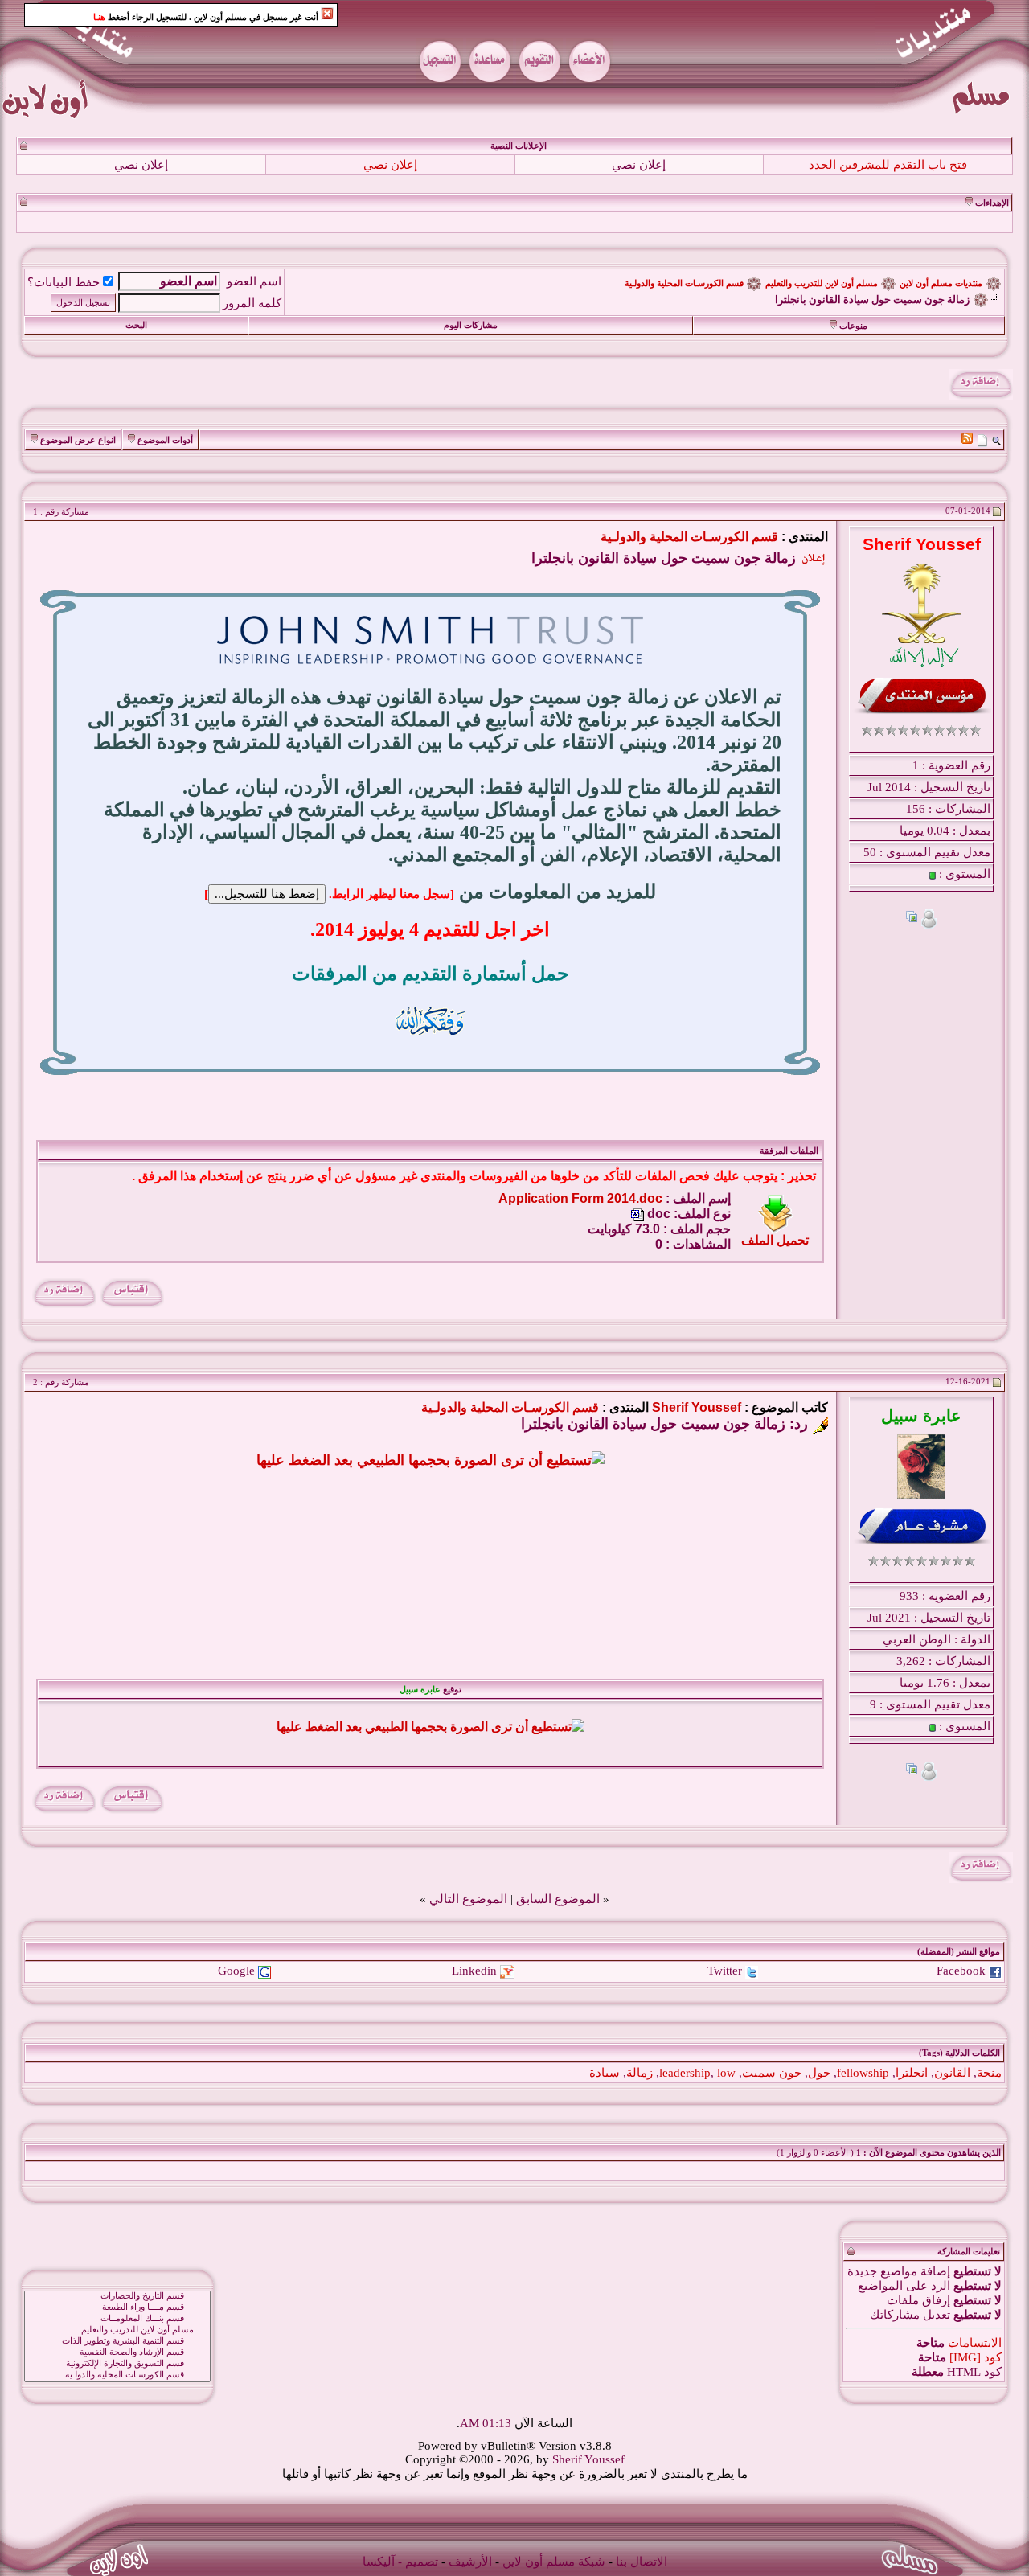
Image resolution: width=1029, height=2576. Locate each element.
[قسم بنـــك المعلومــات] (117, 2319)
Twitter (725, 1971)
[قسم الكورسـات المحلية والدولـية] (117, 2375)
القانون (952, 2073)
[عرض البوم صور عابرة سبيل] (912, 1771)
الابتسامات (975, 2343)
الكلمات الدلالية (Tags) (959, 2053)
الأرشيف (470, 2562)
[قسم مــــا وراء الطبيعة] (117, 2307)
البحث (136, 325)
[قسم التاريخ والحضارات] (117, 2296)
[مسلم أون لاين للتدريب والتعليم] (117, 2330)
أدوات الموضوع (165, 440)
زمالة (640, 2073)
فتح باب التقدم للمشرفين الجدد (888, 165)
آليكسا (379, 2562)
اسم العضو (254, 281)
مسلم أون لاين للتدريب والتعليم (822, 283)
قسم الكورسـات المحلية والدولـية (684, 283)
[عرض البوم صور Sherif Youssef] (912, 919)
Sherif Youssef (697, 1407)
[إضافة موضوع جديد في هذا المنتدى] (982, 440)
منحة (989, 2073)
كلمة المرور (252, 303)
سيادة (605, 2073)
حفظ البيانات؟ (64, 282)
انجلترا (912, 2073)
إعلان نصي (639, 165)
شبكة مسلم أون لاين (554, 2562)
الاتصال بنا (642, 2562)
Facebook (961, 1971)
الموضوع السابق (558, 1899)
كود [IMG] (976, 2357)
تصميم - (418, 2562)
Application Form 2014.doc (580, 1198)
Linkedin (474, 1971)
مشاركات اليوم (471, 325)
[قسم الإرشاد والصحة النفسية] (117, 2352)
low (726, 2073)
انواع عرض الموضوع (78, 440)
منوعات (853, 326)
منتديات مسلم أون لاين (941, 283)
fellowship (863, 2073)
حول (819, 2073)
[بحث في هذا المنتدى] (996, 440)
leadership (685, 2073)
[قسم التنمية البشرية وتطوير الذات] (117, 2341)
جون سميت (772, 2073)
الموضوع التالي (468, 1899)
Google (236, 1971)
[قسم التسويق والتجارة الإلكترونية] (117, 2364)
